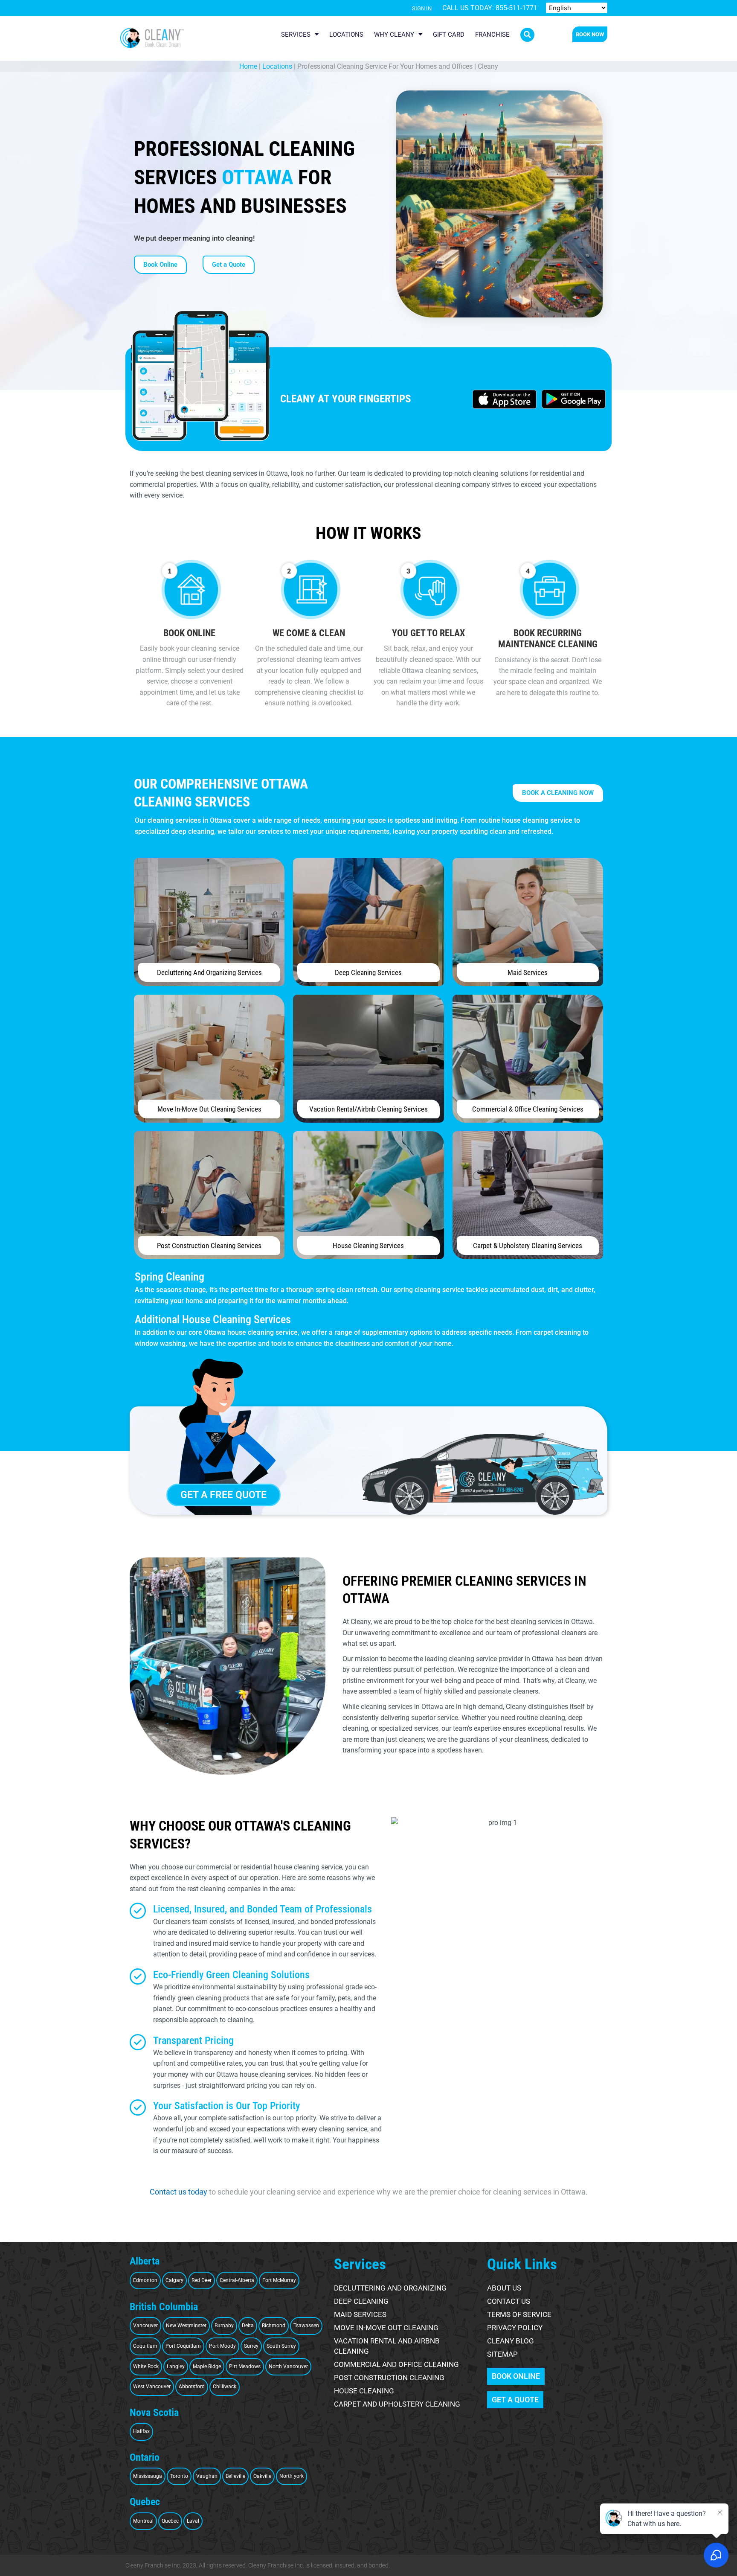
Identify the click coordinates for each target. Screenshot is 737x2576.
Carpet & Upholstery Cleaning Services (528, 1246)
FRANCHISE (492, 35)
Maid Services (528, 972)
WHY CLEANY (394, 35)
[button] (527, 35)
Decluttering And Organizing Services (209, 972)
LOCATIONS (346, 35)
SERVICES (296, 35)
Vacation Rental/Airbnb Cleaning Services (368, 1109)
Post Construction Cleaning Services (209, 1246)
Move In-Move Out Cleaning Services (209, 1109)
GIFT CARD (449, 35)
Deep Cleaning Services (368, 972)
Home (248, 66)
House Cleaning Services (368, 1246)
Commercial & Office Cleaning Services (528, 1109)
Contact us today (178, 2192)
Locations (277, 66)
